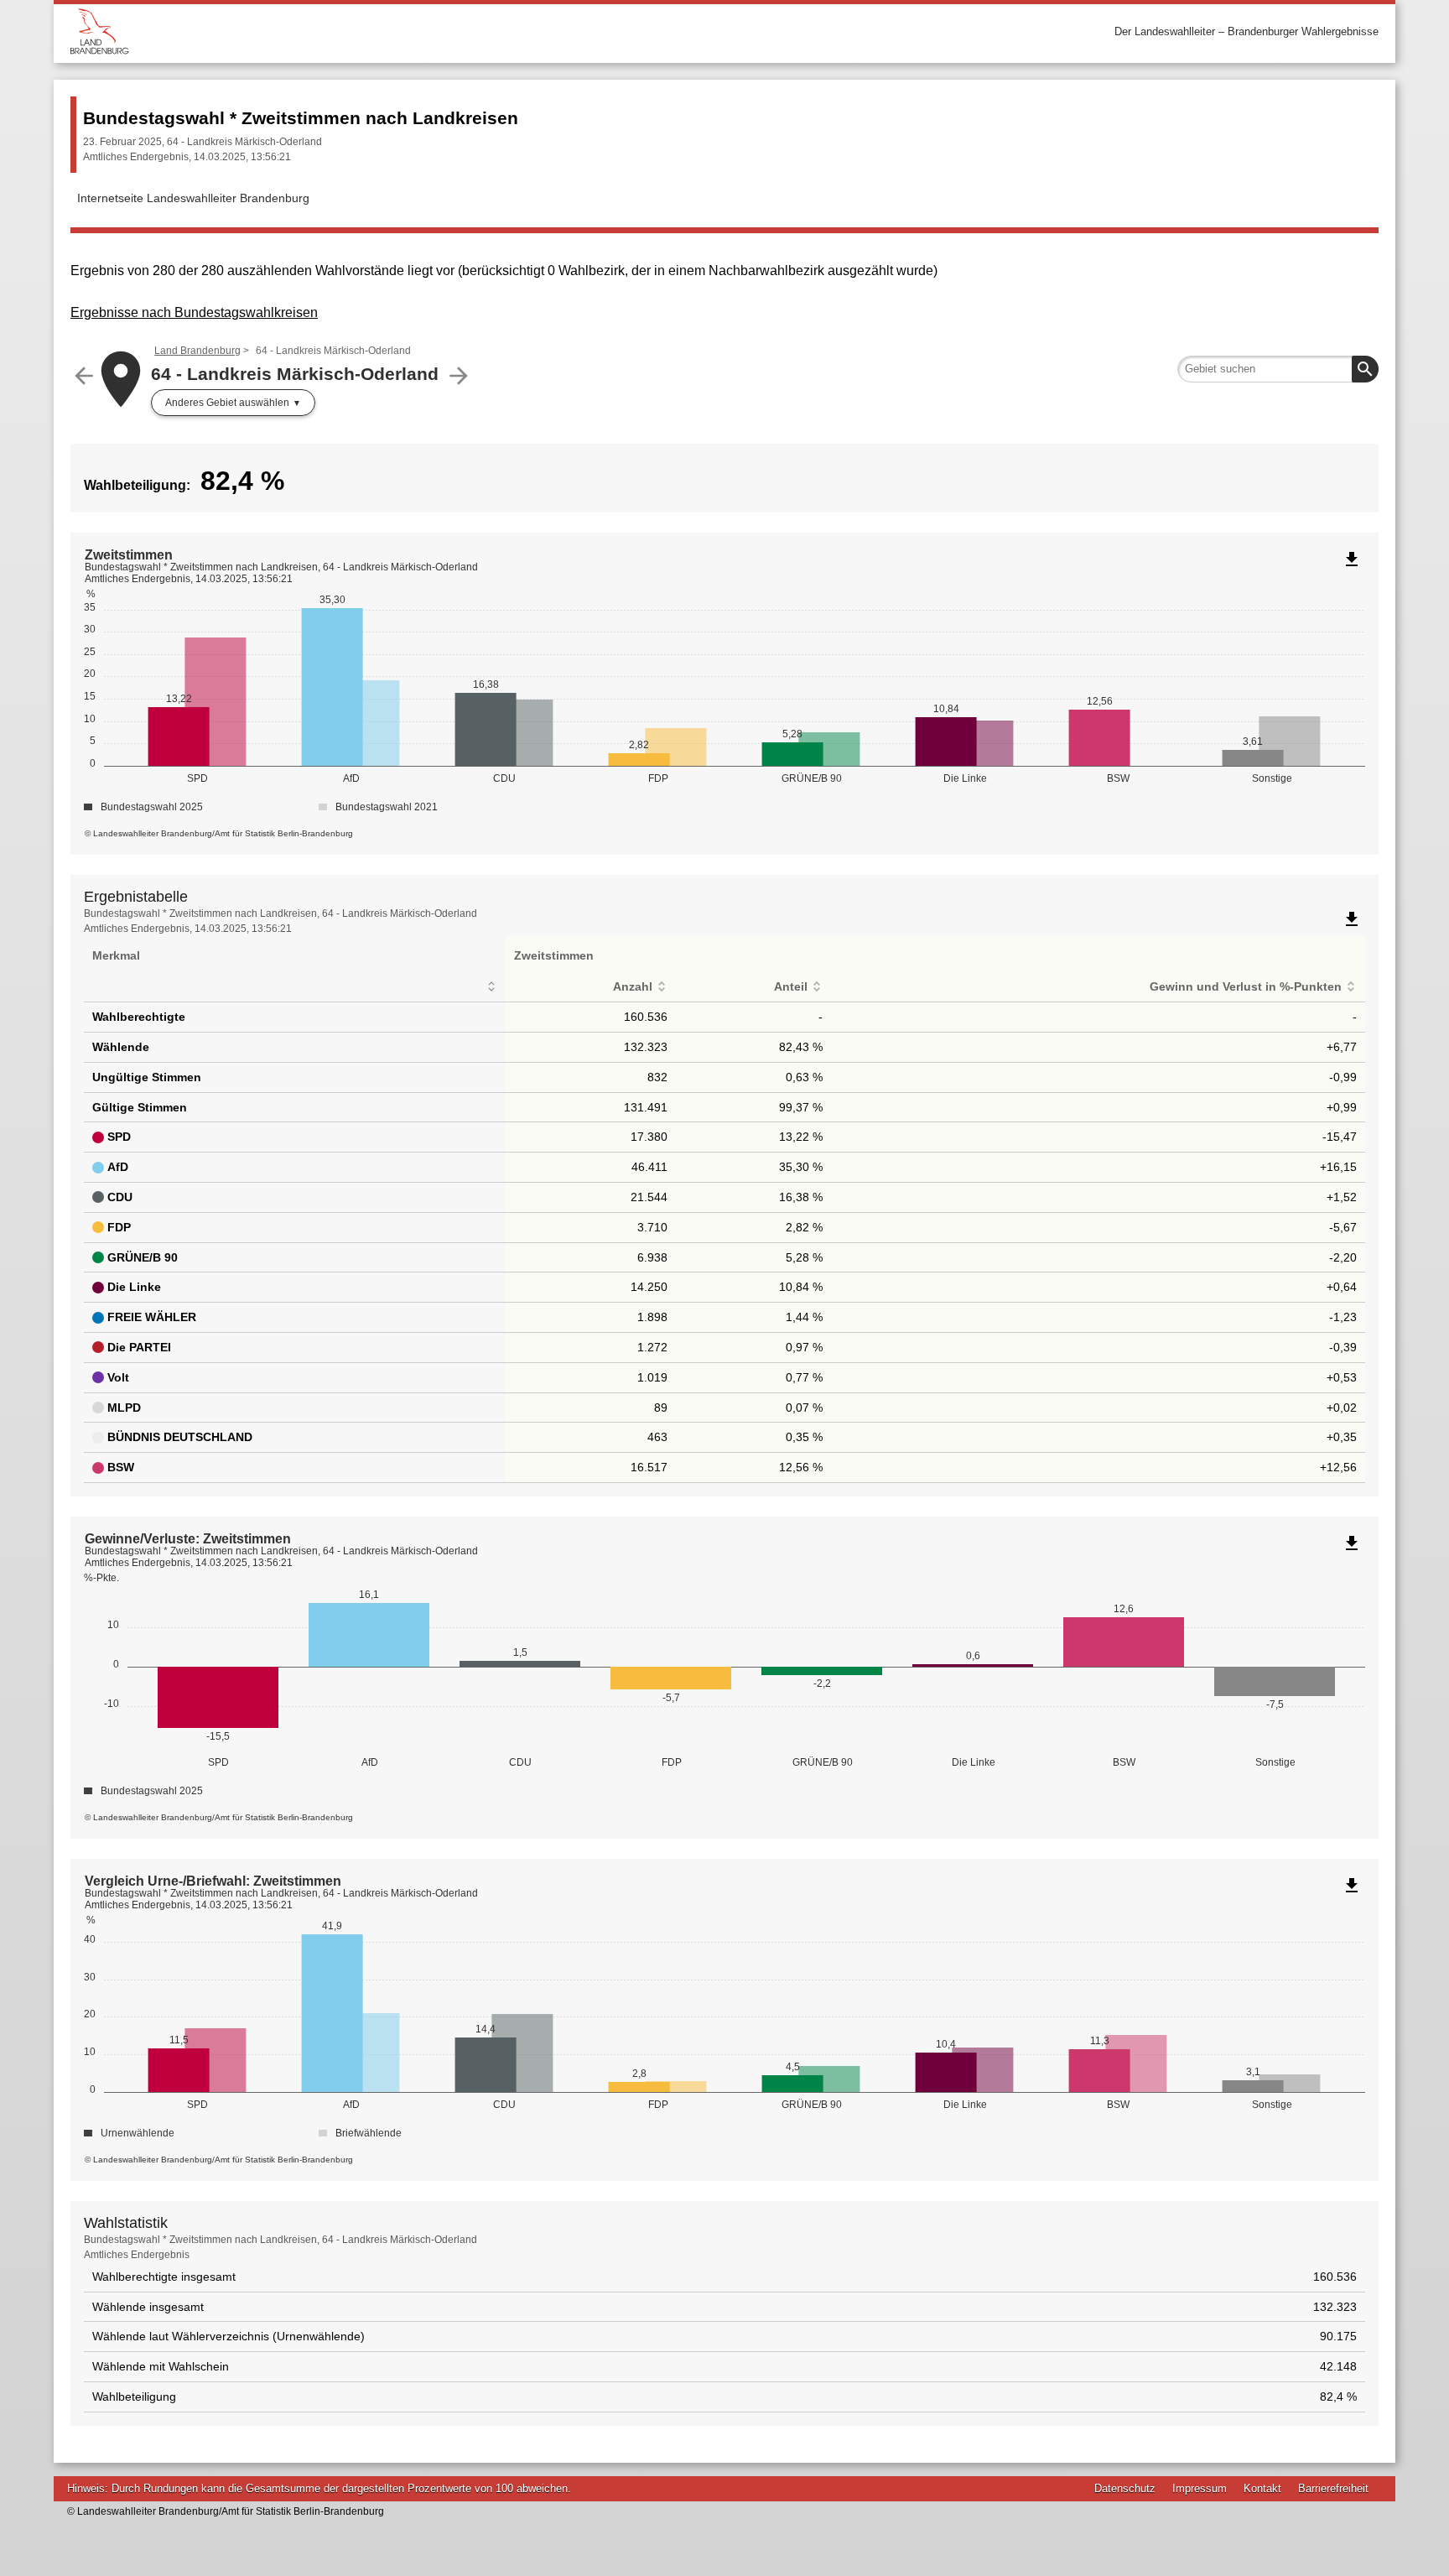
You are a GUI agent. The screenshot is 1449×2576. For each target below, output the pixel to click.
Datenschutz (1125, 2488)
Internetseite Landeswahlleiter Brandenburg (193, 198)
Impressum (1200, 2488)
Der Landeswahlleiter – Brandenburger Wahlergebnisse (1246, 31)
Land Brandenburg (197, 351)
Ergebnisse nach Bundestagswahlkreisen (194, 312)
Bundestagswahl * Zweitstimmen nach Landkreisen (301, 118)
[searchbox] (1278, 369)
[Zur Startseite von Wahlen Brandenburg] (397, 31)
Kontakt (1262, 2488)
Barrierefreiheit (1333, 2488)
